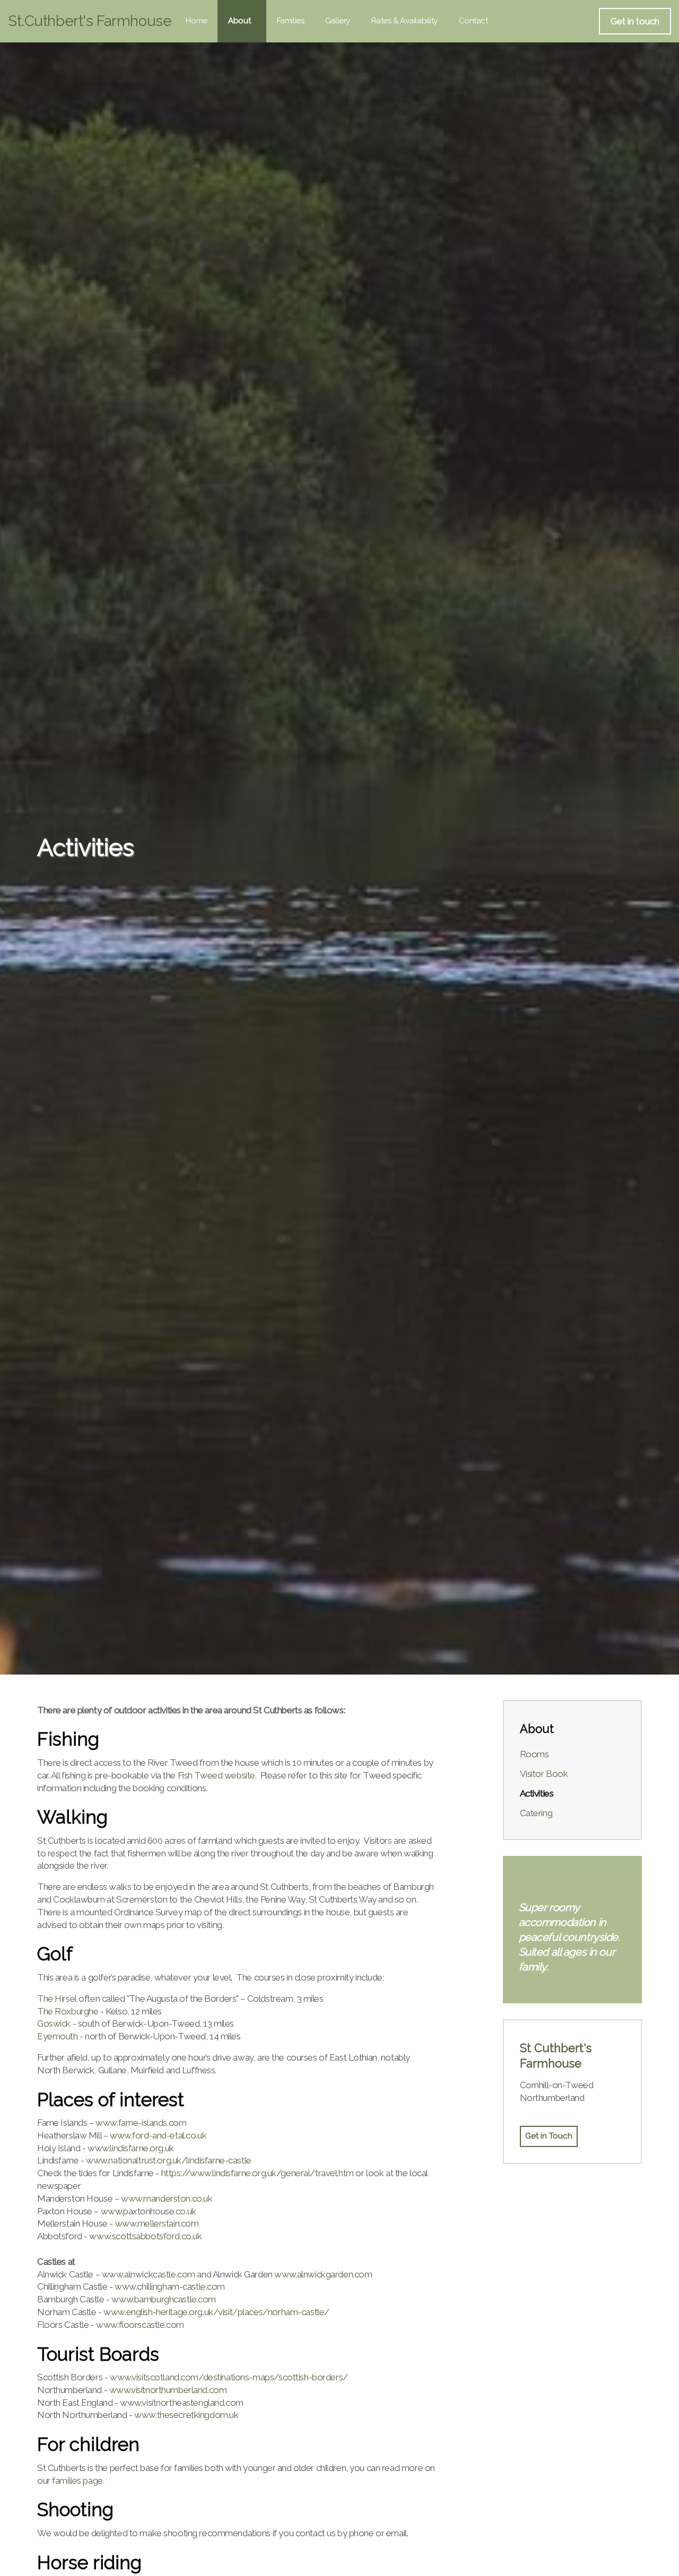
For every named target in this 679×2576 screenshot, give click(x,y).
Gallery (338, 21)
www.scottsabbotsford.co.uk (145, 2236)
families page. (78, 2481)
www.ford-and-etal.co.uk (158, 2135)
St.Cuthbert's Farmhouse (90, 21)
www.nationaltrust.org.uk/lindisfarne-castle (169, 2160)
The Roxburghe (68, 2011)
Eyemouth (58, 2036)
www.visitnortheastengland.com (182, 2403)
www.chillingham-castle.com (170, 2286)
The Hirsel (57, 1999)
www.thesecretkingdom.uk (186, 2415)
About (239, 21)
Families (291, 21)
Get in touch (635, 21)
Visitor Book (544, 1774)
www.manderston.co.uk (167, 2198)
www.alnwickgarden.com (323, 2274)
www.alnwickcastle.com (149, 2274)
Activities (537, 1793)
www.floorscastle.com (140, 2325)
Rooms (534, 1754)
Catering (536, 1813)
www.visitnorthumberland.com (168, 2390)
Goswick (54, 2023)
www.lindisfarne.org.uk (131, 2148)
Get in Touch (549, 2136)
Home (196, 21)
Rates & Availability (405, 21)
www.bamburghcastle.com (164, 2299)
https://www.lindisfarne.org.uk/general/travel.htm (258, 2173)
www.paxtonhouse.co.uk (149, 2211)
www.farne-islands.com (141, 2123)
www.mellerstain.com (157, 2223)
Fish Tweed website (216, 1775)
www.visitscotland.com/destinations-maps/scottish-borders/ (229, 2377)
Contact (473, 21)
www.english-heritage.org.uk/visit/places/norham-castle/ (216, 2312)
